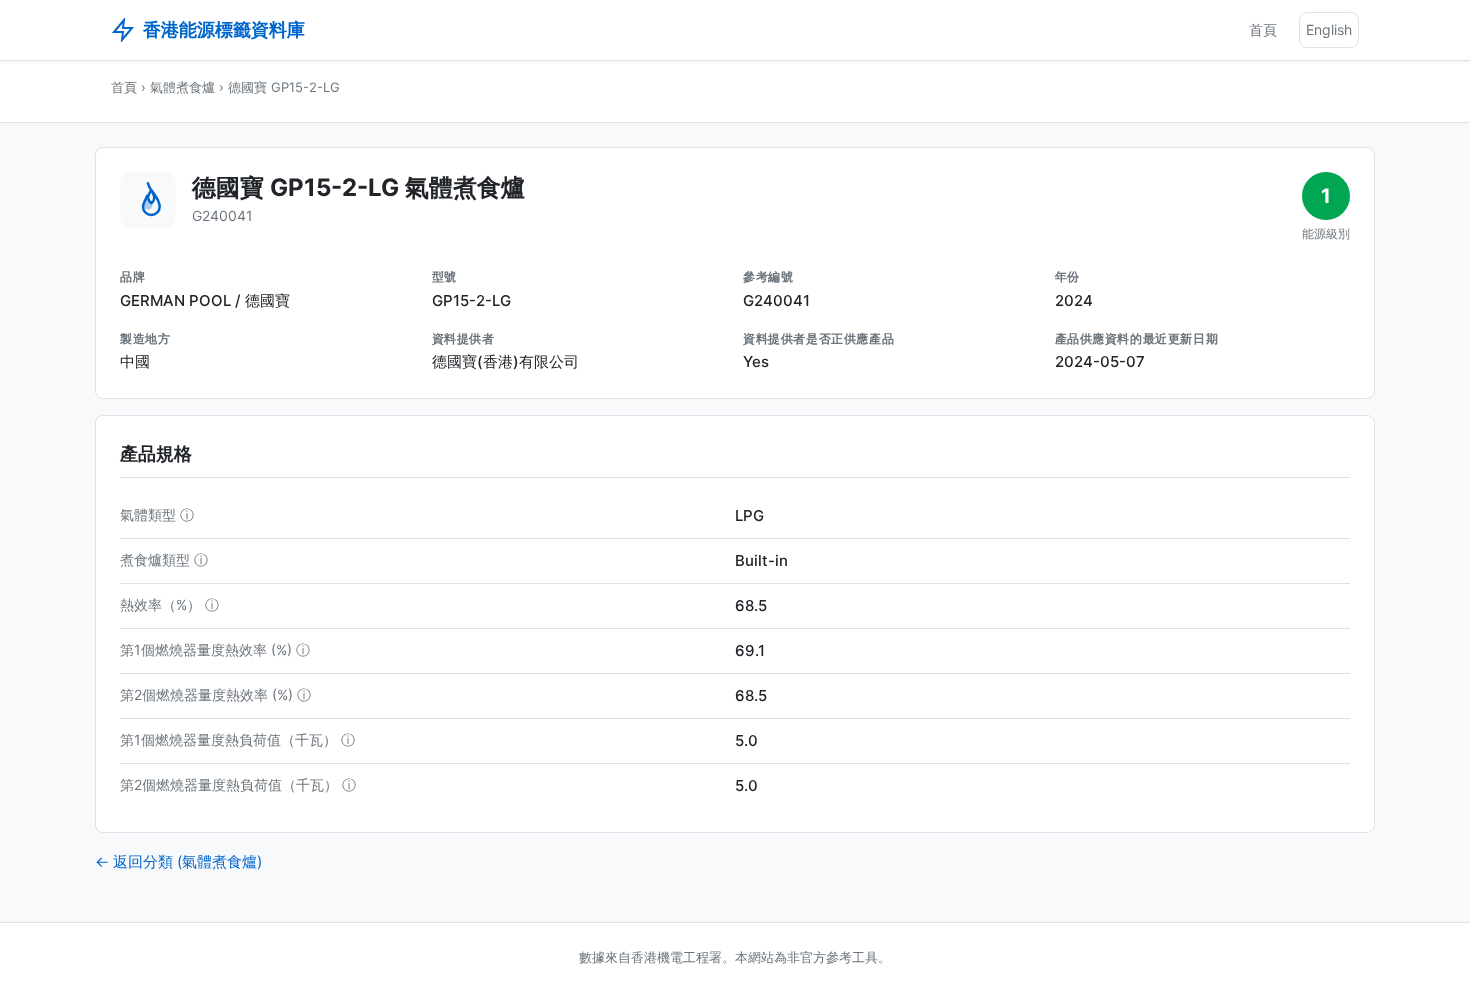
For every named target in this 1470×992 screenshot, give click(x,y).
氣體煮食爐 (182, 87)
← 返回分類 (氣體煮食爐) (178, 861)
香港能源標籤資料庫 (224, 29)
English (1329, 29)
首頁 (1263, 29)
